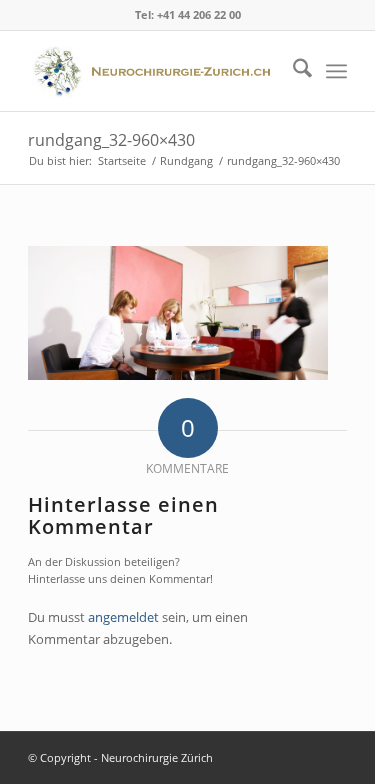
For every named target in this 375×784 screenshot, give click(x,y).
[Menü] (336, 71)
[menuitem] (292, 71)
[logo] (155, 71)
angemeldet (123, 617)
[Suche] (292, 71)
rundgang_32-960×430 (111, 140)
